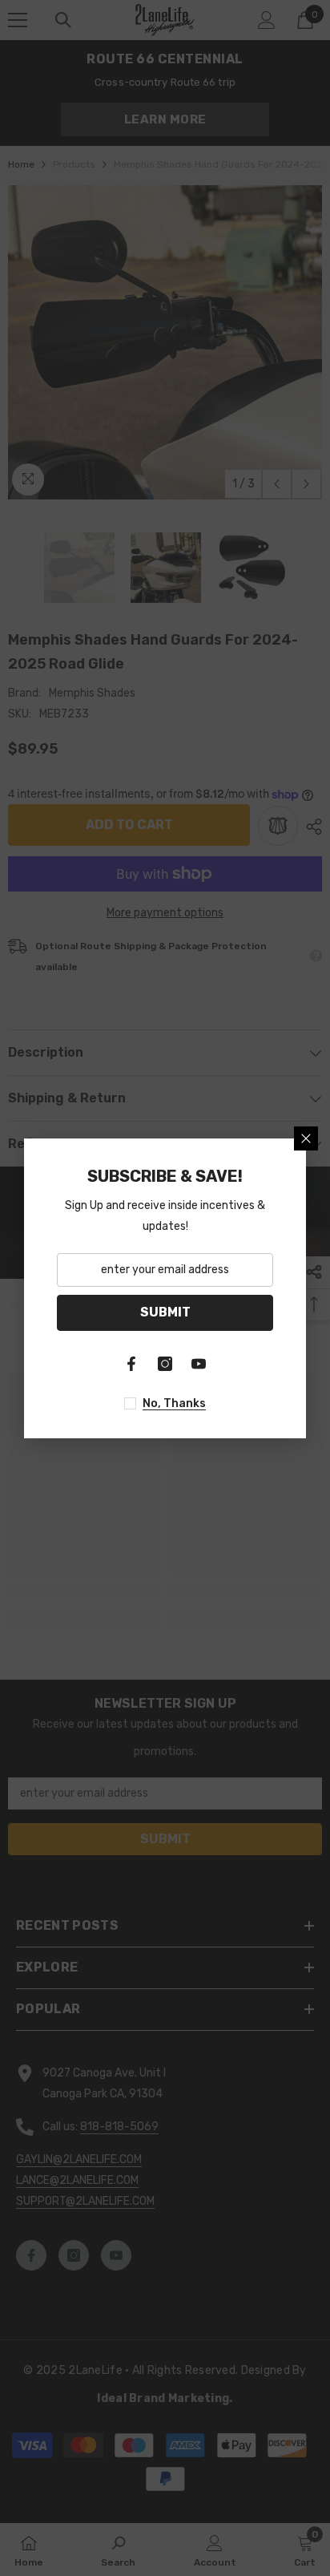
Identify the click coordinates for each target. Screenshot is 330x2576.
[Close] (306, 1138)
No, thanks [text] (174, 1403)
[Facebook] (131, 1364)
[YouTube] (199, 1364)
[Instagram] (165, 1364)
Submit (165, 1312)
